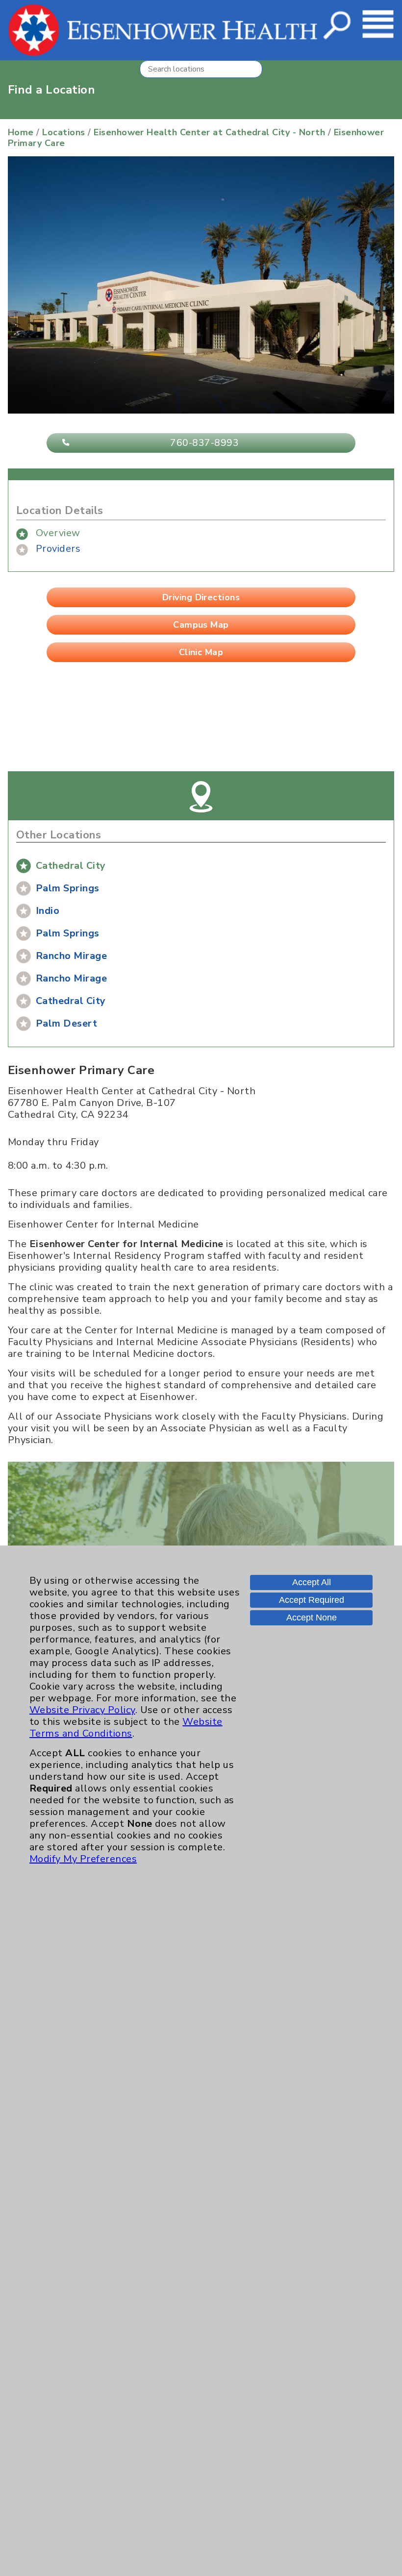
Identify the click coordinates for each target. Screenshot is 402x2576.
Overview (58, 533)
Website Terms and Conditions (126, 1728)
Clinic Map (201, 652)
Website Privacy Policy (82, 1710)
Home (21, 132)
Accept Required (312, 1600)
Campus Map (201, 625)
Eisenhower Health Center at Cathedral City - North (209, 132)
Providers (58, 549)
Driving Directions (201, 597)
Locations (63, 132)
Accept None (312, 1618)
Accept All (312, 1582)
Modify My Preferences (83, 1859)
